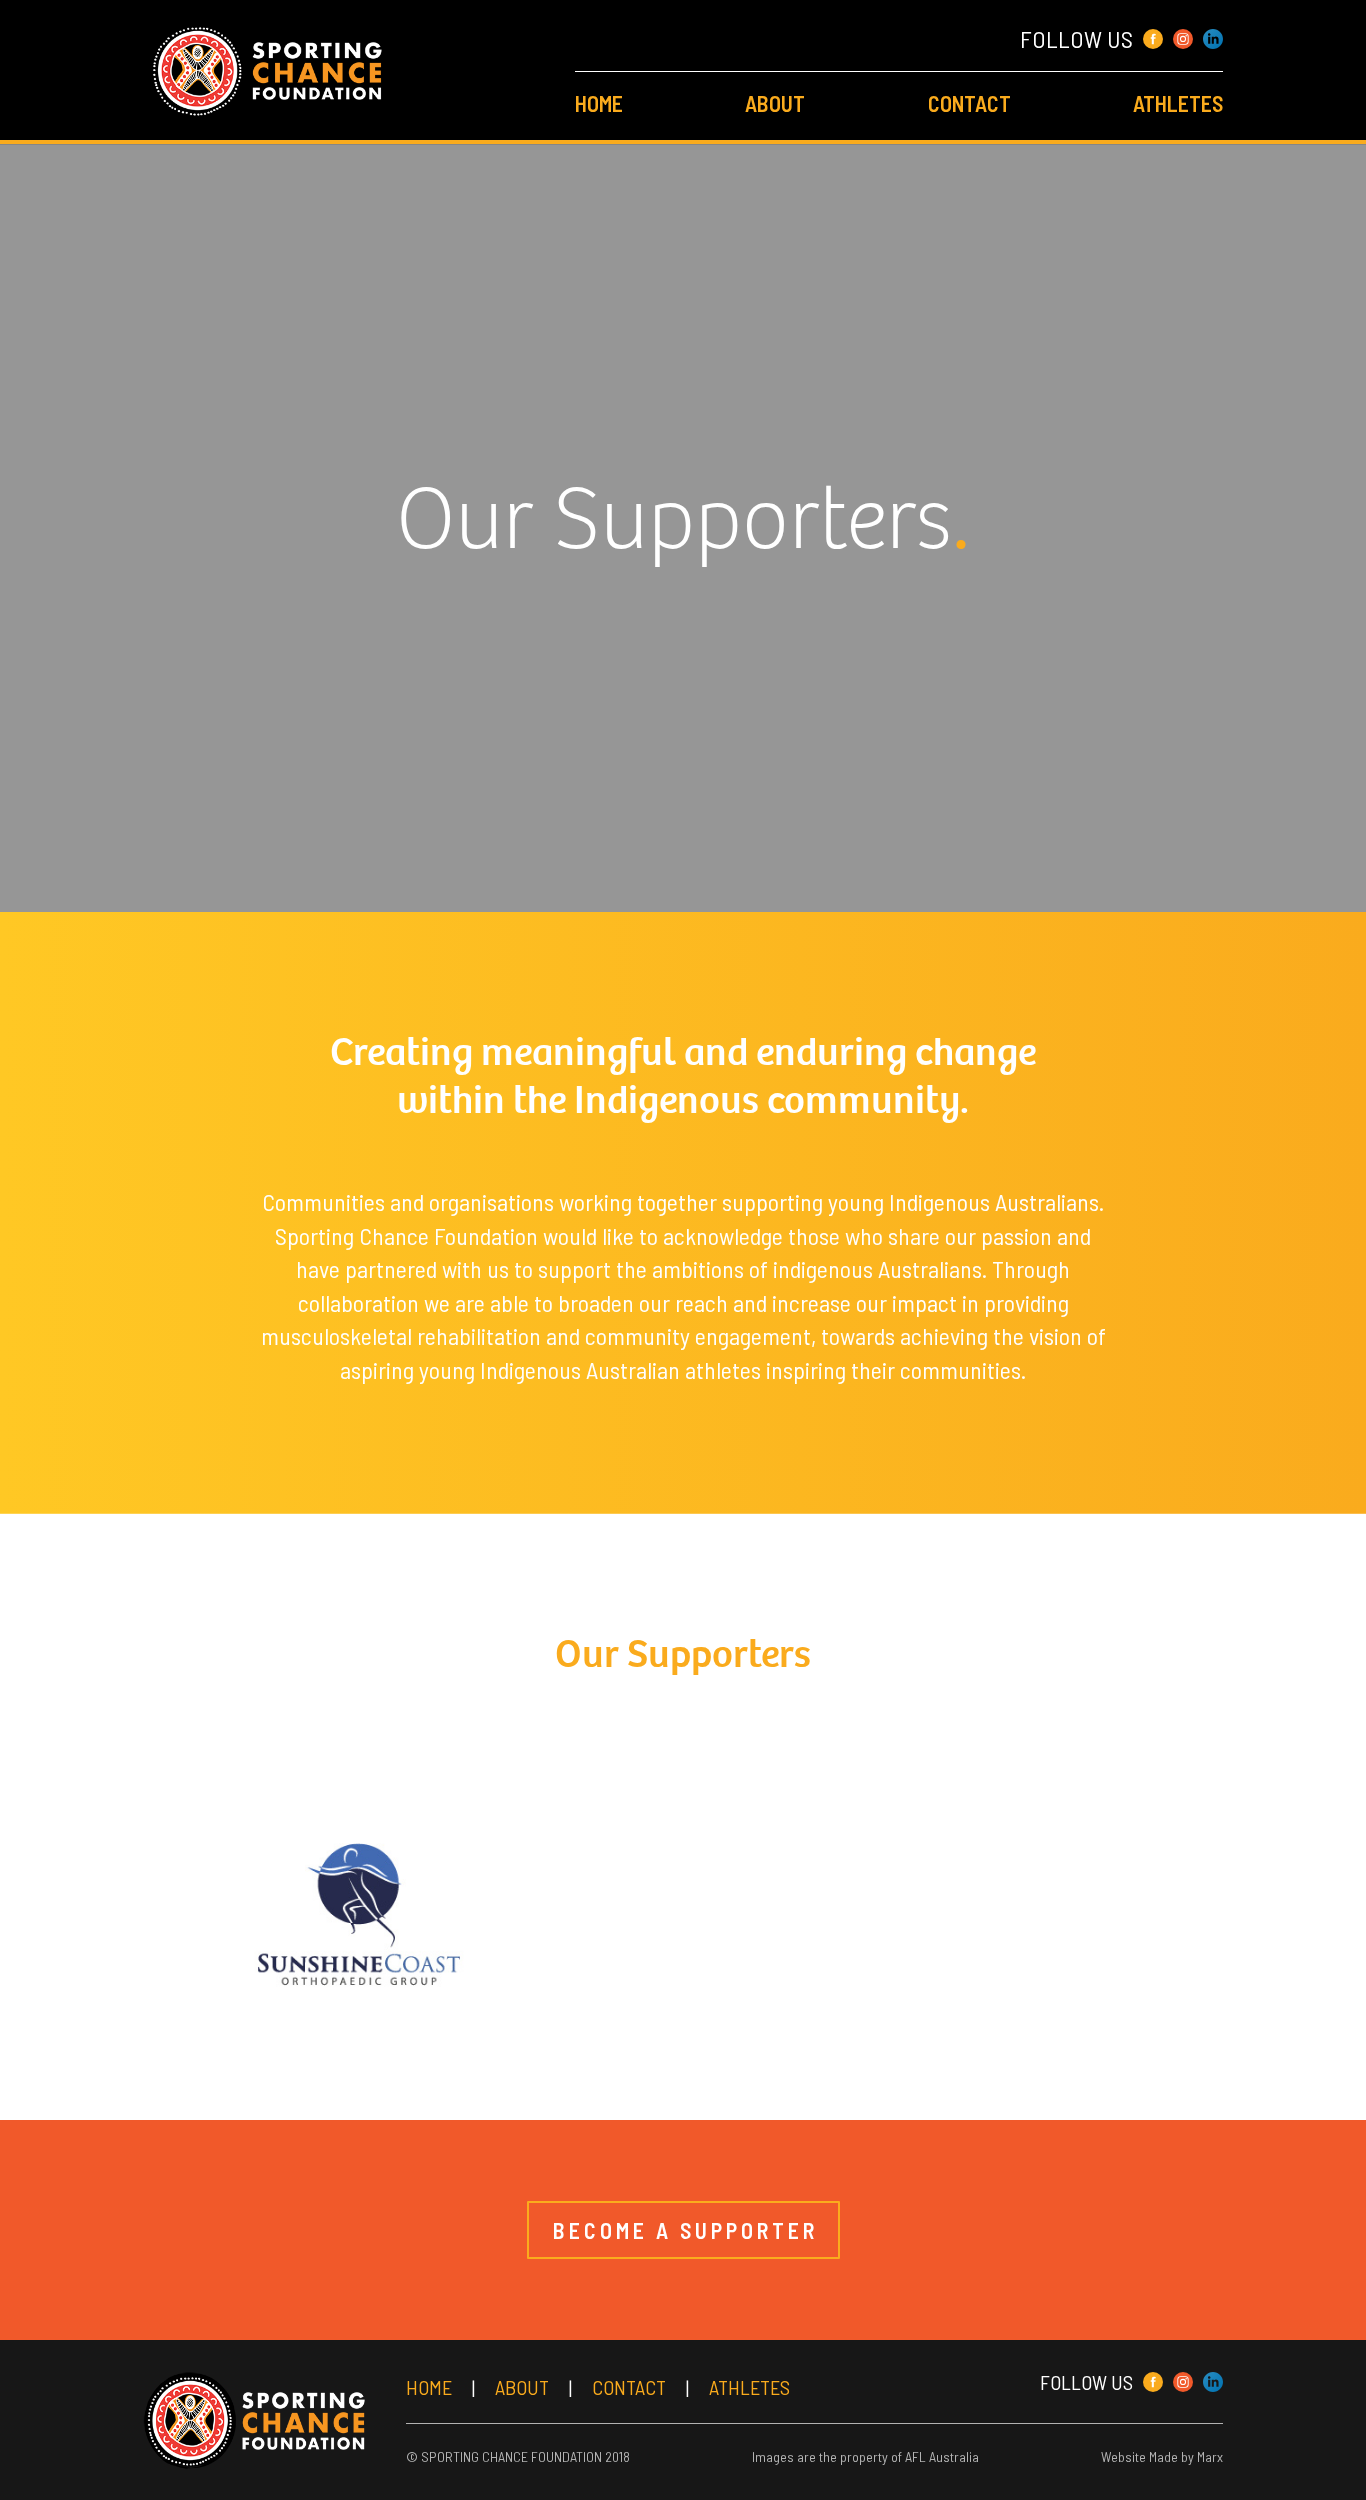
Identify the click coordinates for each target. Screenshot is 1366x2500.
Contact (969, 103)
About (775, 103)
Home (599, 103)
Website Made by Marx (1162, 2456)
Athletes (1178, 103)
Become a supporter (685, 2230)
